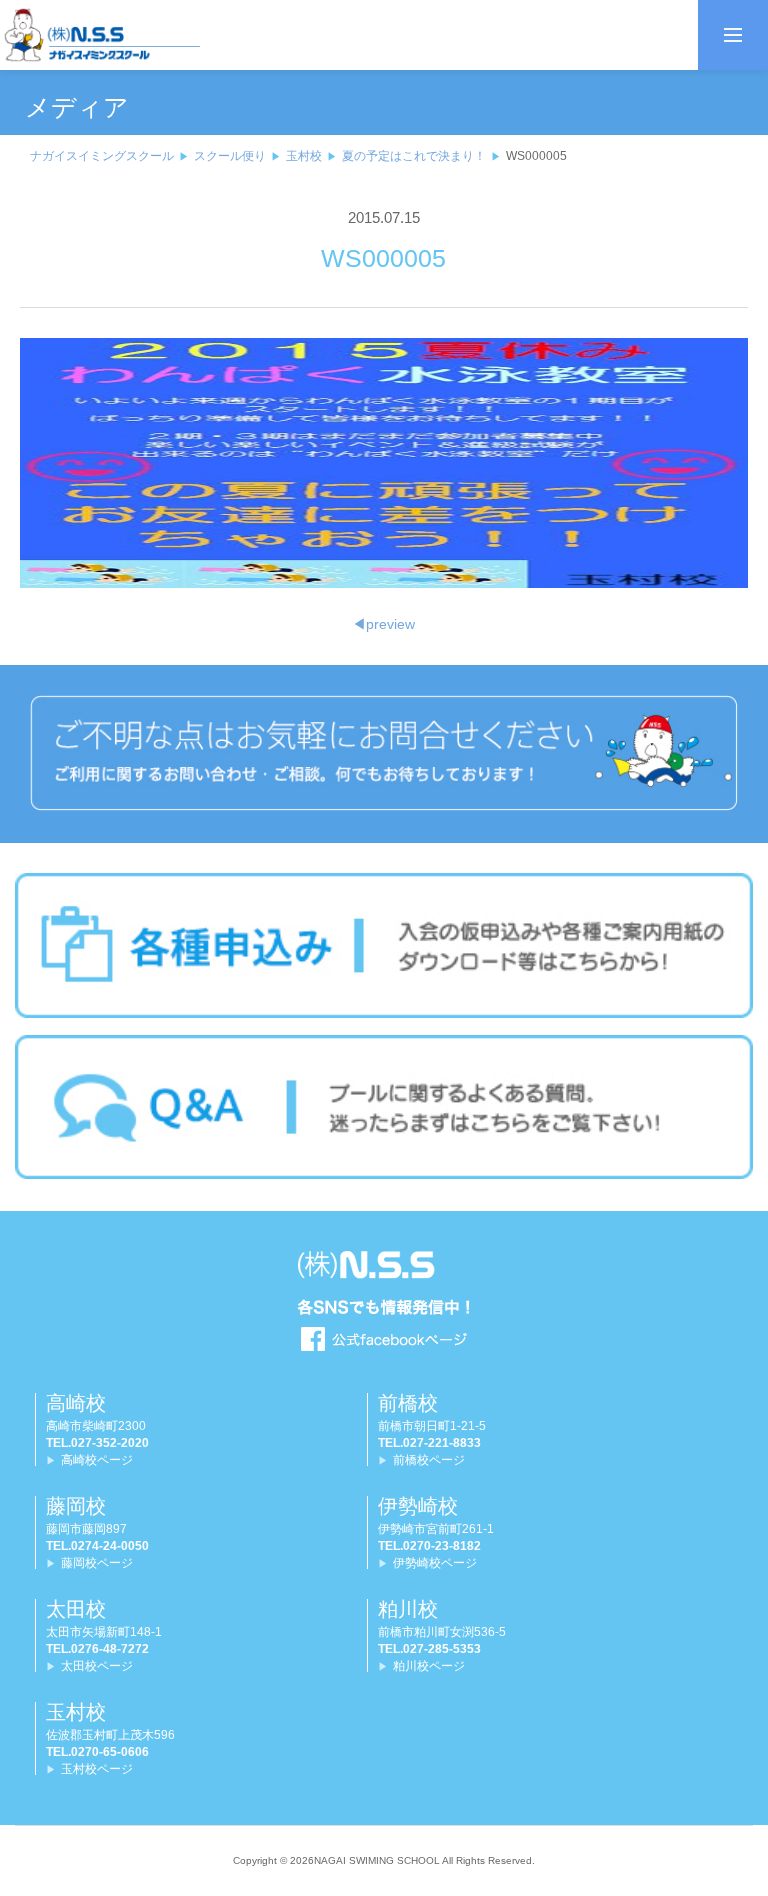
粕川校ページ (429, 1666)
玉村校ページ (97, 1769)
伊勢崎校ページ (435, 1563)
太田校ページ (97, 1666)
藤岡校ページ (97, 1563)
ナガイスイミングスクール (102, 156)
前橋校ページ (429, 1460)
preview (383, 624)
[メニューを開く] (733, 35)
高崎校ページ (97, 1460)
